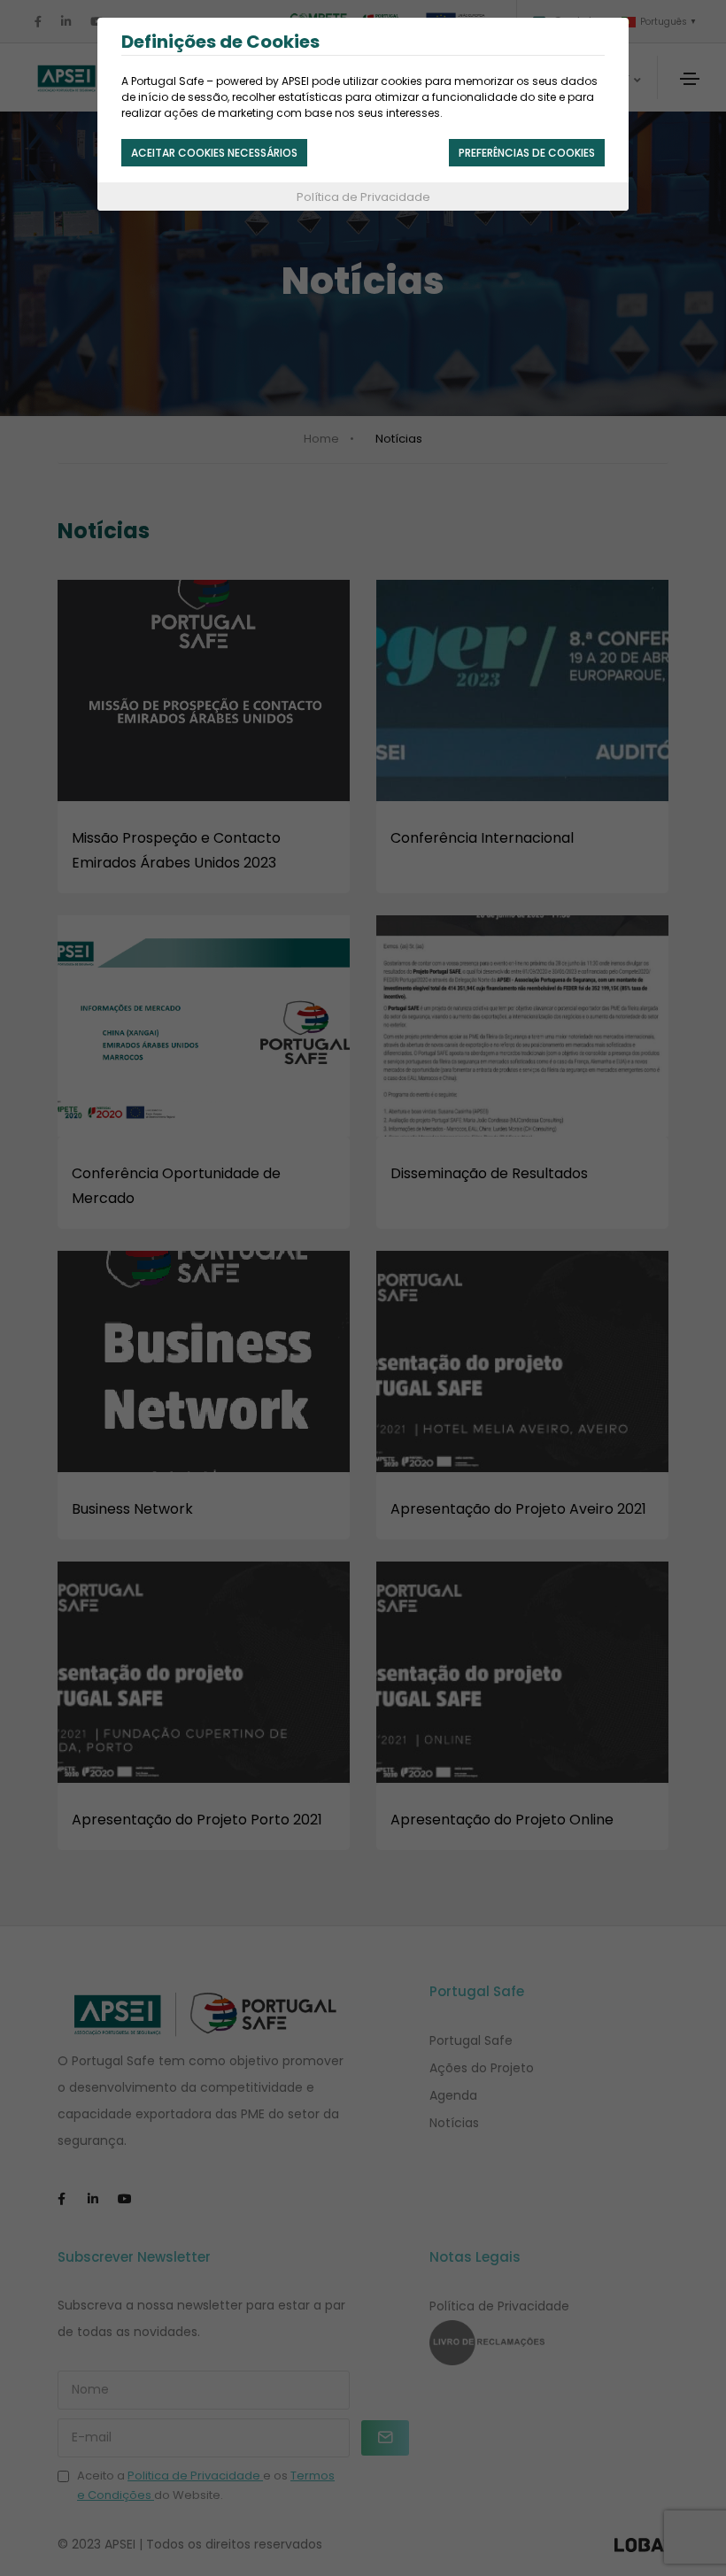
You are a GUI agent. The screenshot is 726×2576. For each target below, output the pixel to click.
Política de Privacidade (363, 197)
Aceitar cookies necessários (214, 153)
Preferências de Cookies (527, 153)
